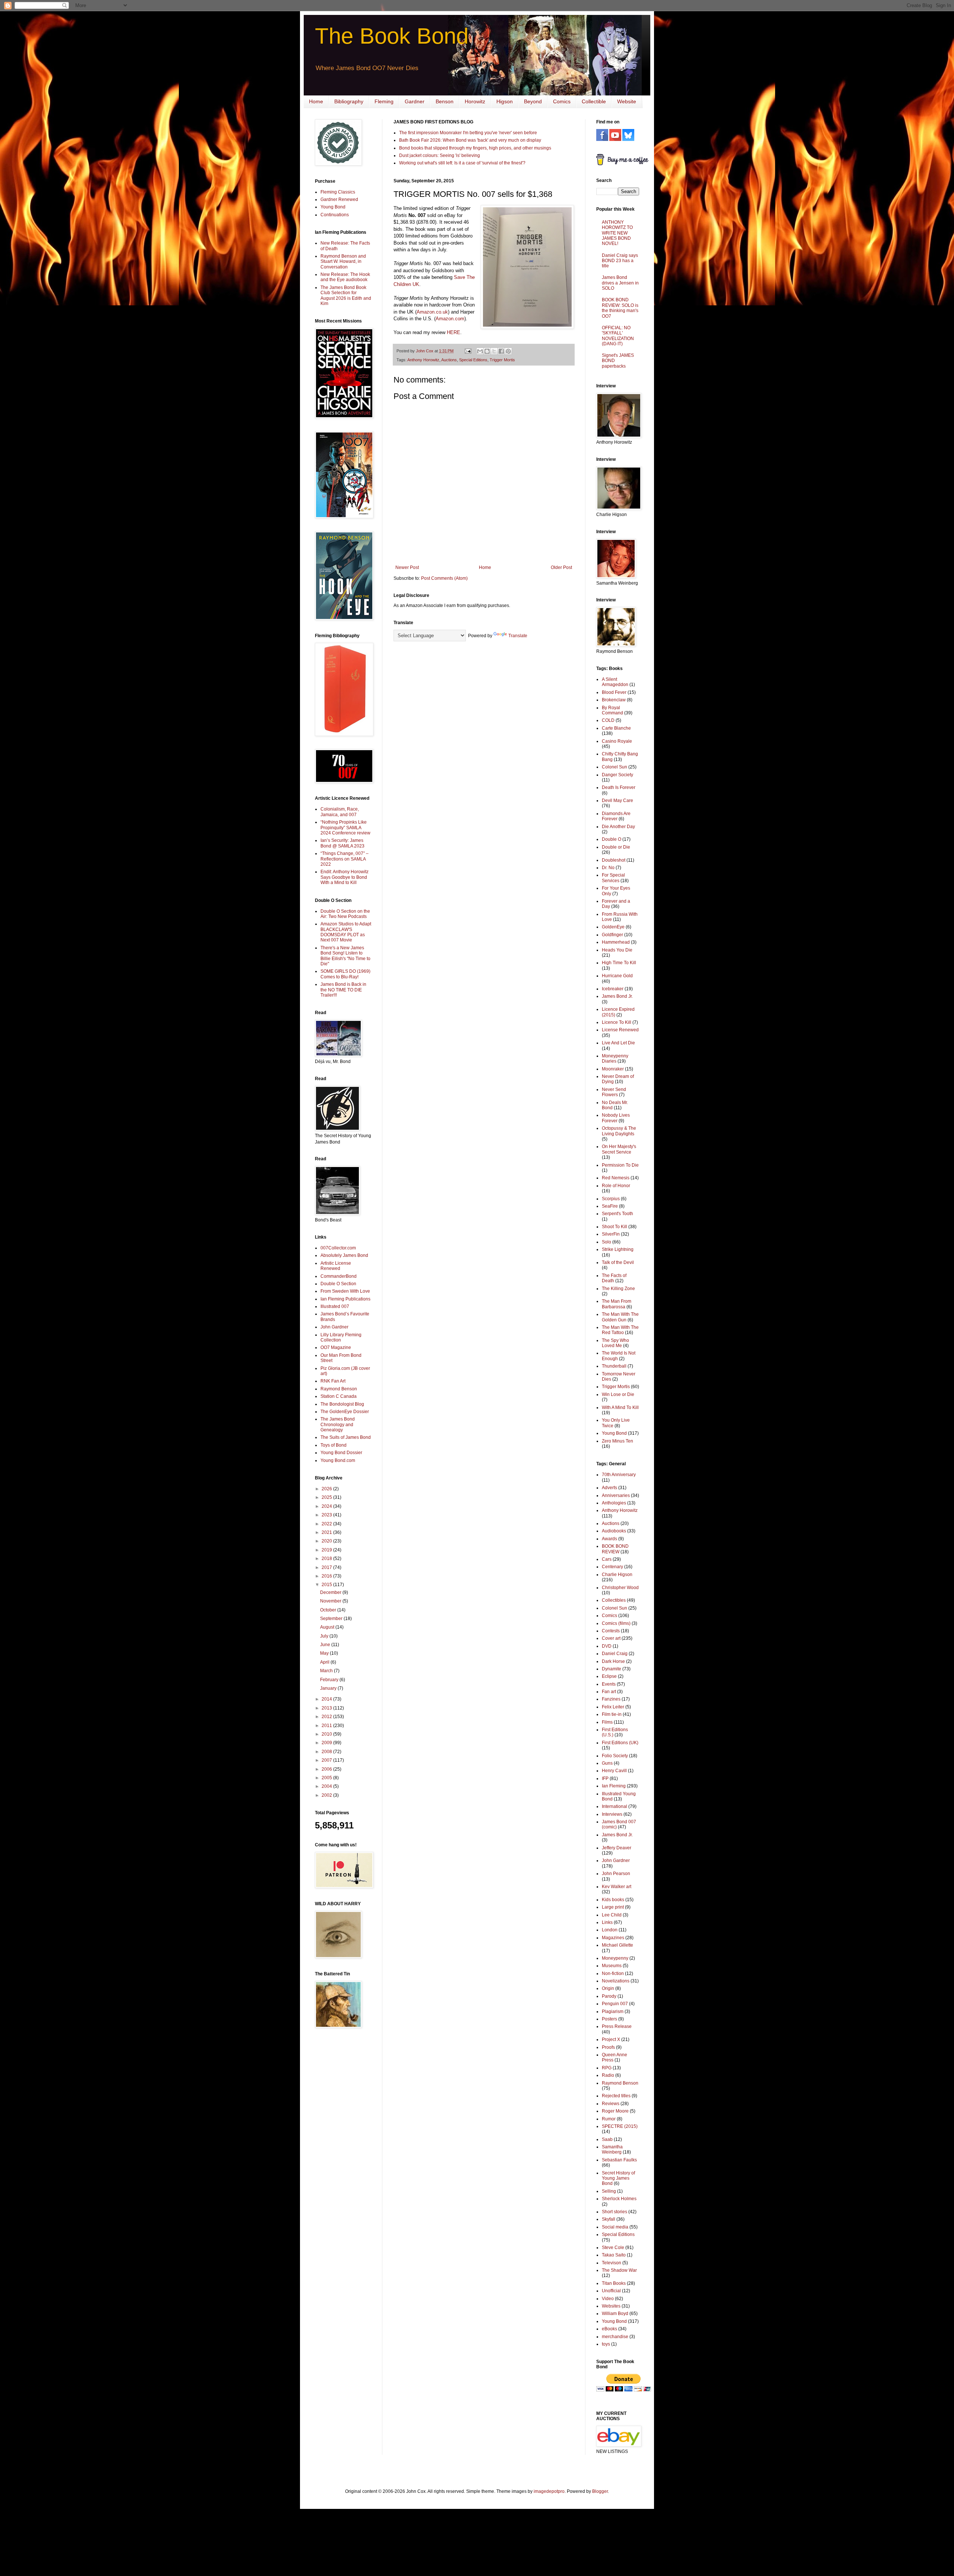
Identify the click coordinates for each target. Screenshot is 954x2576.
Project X (611, 2039)
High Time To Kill (619, 963)
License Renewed (620, 1030)
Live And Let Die (618, 1043)
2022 (327, 1524)
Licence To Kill (617, 1022)
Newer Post (407, 567)
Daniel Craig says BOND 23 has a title (620, 261)
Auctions (449, 360)
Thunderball (614, 1366)
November (331, 1601)
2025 (327, 1497)
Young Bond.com (338, 1460)
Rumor (609, 2119)
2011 (327, 1726)
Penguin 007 (615, 2004)
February (330, 1680)
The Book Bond (392, 36)
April (325, 1662)
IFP (605, 1778)
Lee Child (612, 1915)
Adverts (609, 1488)
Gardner (415, 101)
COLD (608, 720)
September (332, 1619)
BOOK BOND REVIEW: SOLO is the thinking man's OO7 (620, 308)
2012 (327, 1717)
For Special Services (613, 878)
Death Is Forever (619, 787)
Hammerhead (616, 942)
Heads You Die (617, 950)
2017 (327, 1567)
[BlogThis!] (487, 351)
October (329, 1610)
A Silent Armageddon (615, 682)
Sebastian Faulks (619, 2160)
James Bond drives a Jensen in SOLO (620, 283)
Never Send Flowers (614, 1092)
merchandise (615, 2337)
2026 (327, 1489)
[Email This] (480, 351)
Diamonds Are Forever (616, 816)
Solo (606, 1242)
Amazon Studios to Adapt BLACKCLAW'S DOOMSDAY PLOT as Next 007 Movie (346, 932)
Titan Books (614, 2283)
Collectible (594, 101)
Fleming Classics (338, 192)
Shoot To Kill (615, 1227)
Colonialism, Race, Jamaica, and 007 (340, 812)
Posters (609, 2019)
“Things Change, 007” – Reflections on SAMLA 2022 (345, 859)
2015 (327, 1585)
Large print (613, 1907)
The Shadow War (619, 2270)
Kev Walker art (617, 1887)
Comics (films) (616, 1623)
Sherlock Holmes (619, 2199)
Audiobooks (614, 1531)
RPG (607, 2068)
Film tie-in (612, 1714)
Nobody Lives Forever (616, 1118)
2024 (327, 1506)
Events (609, 1684)
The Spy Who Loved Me (615, 1343)
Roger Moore (615, 2111)
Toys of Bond (334, 1445)
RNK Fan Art (333, 1381)
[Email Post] (468, 351)
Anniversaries (616, 1495)
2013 (327, 1708)
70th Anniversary (619, 1475)
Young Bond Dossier (341, 1453)
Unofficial (611, 2291)
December (331, 1592)
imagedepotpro (549, 2491)
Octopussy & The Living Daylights (619, 1131)
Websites (611, 2306)
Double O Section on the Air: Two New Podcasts (345, 914)
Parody (609, 1996)
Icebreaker (613, 989)
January (329, 1688)
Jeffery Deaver (617, 1848)
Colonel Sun (615, 767)
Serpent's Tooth (617, 1214)
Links (607, 1922)
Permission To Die (620, 1165)
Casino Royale (617, 741)
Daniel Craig (615, 1654)
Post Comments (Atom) (444, 578)
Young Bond (333, 207)
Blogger (600, 2491)
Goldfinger (612, 935)
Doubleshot (614, 860)
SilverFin (611, 1234)
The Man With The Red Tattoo (620, 1330)
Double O (612, 839)
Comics (562, 101)
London (610, 1930)
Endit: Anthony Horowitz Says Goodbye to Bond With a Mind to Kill (345, 877)
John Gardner (334, 1327)
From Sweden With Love (345, 1291)
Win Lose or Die (618, 1394)
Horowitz (475, 101)
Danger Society (617, 775)
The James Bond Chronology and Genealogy (338, 1424)
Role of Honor (616, 1186)
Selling (609, 2191)
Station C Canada (339, 1396)
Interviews (612, 1814)
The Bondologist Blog (342, 1404)
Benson (445, 101)
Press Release (617, 2026)
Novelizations (616, 1981)
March (327, 1671)
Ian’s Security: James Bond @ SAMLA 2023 (342, 843)
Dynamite (612, 1669)
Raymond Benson (339, 1389)
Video (608, 2299)
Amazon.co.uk (432, 312)
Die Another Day (618, 827)
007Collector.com (338, 1248)
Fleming (384, 101)
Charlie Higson (617, 1575)
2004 (327, 1786)
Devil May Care (617, 801)
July (325, 1636)
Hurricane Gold (617, 976)
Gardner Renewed (339, 199)
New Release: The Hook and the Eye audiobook (345, 277)
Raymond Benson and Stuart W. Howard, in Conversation (343, 262)
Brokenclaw (614, 700)
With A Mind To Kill (620, 1407)
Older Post (561, 567)
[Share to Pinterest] (508, 351)
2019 (327, 1550)
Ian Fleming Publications (345, 1299)
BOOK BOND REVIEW (615, 1549)
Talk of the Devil (618, 1262)
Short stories (615, 2212)
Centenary (612, 1567)
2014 (327, 1699)
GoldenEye (613, 927)
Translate (518, 636)
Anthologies (614, 1503)
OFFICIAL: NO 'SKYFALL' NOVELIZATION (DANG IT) (618, 336)
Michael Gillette (617, 1945)
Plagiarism (613, 2012)
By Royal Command (612, 710)
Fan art (609, 1692)
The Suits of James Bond (346, 1437)
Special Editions (473, 360)
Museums (612, 1966)
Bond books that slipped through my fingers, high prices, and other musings (475, 148)
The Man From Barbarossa (617, 1304)
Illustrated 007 (335, 1306)
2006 (327, 1769)
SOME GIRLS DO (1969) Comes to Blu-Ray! (345, 974)
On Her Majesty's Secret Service (619, 1149)
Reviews (611, 2104)
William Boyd (615, 2314)
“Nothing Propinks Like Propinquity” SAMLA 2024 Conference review (345, 828)
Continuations (335, 215)
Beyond (533, 101)
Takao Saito (614, 2255)
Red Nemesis (616, 1178)
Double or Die (616, 847)
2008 (327, 1752)
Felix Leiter (613, 1707)
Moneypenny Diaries (615, 1059)
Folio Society (615, 1756)
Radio (608, 2075)
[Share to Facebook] (501, 351)
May (325, 1653)
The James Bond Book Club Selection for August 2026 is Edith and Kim (346, 295)
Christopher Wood (620, 1588)
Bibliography (349, 101)
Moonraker (613, 1069)
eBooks (609, 2329)
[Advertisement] (337, 2153)
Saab (607, 2139)
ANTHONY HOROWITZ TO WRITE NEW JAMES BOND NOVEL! (617, 233)
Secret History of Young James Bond (618, 2178)
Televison (612, 2263)
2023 (327, 1515)
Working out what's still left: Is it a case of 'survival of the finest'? (462, 163)
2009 (327, 1743)
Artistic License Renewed (336, 1266)
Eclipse (609, 1676)
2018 (327, 1559)
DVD (607, 1646)
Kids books (613, 1900)
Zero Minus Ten (617, 1441)
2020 (327, 1541)
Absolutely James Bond (344, 1255)
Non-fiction (613, 1973)
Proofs (608, 2047)
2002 (327, 1795)
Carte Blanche (616, 728)
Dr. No (608, 868)
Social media (615, 2227)
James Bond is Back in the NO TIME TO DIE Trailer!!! (343, 990)
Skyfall (609, 2219)
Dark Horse (613, 1661)
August (328, 1627)
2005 (327, 1778)
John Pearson (616, 1874)
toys (606, 2344)
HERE (454, 332)
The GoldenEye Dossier (345, 1412)
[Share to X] (494, 351)
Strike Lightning (618, 1249)
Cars (607, 1559)
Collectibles (614, 1600)
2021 (327, 1532)
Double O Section (338, 1284)
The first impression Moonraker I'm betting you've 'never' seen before (468, 133)
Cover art (611, 1638)
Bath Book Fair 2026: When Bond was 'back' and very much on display (470, 140)
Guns (607, 1763)
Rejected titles (616, 2096)
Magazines (613, 1938)
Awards (609, 1539)
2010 (327, 1734)
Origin (608, 1988)
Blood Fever (614, 692)
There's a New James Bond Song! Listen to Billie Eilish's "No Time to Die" (345, 956)
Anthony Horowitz (423, 360)
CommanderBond (339, 1276)
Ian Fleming (614, 1786)
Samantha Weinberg (612, 2149)
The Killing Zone (618, 1289)
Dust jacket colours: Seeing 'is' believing (440, 155)
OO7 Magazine (336, 1347)
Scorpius (611, 1199)
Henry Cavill (614, 1771)
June (326, 1645)
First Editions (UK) (620, 1743)
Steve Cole (613, 2248)
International (615, 1806)
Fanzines (611, 1699)
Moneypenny (615, 1958)
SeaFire (610, 1206)
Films (607, 1722)
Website (627, 101)
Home (316, 101)
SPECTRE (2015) (620, 2126)
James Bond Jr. (617, 996)
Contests (611, 1631)
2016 (327, 1576)
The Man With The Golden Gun (620, 1317)
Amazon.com (450, 319)
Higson (505, 101)
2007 (327, 1760)
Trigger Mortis (502, 360)
